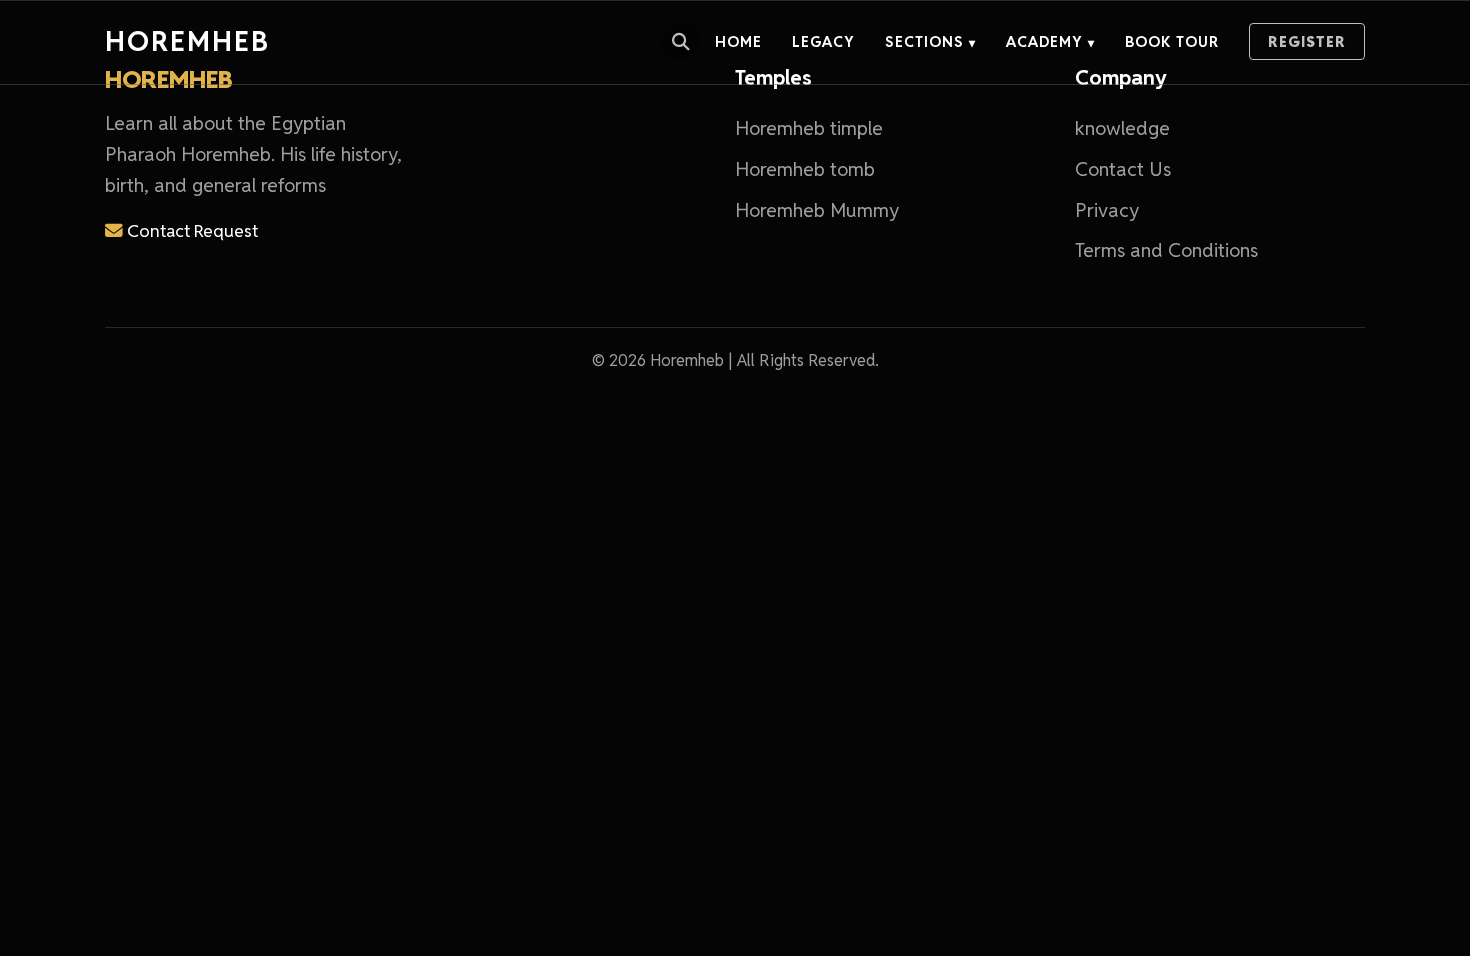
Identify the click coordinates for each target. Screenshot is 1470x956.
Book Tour (1172, 41)
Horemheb (187, 41)
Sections (930, 41)
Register (1307, 41)
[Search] (681, 42)
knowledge (1122, 128)
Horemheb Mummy (817, 210)
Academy (1050, 41)
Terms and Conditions (1166, 250)
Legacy (823, 41)
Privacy (1107, 210)
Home (738, 41)
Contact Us (1123, 169)
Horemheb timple (809, 128)
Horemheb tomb (805, 169)
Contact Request (190, 230)
